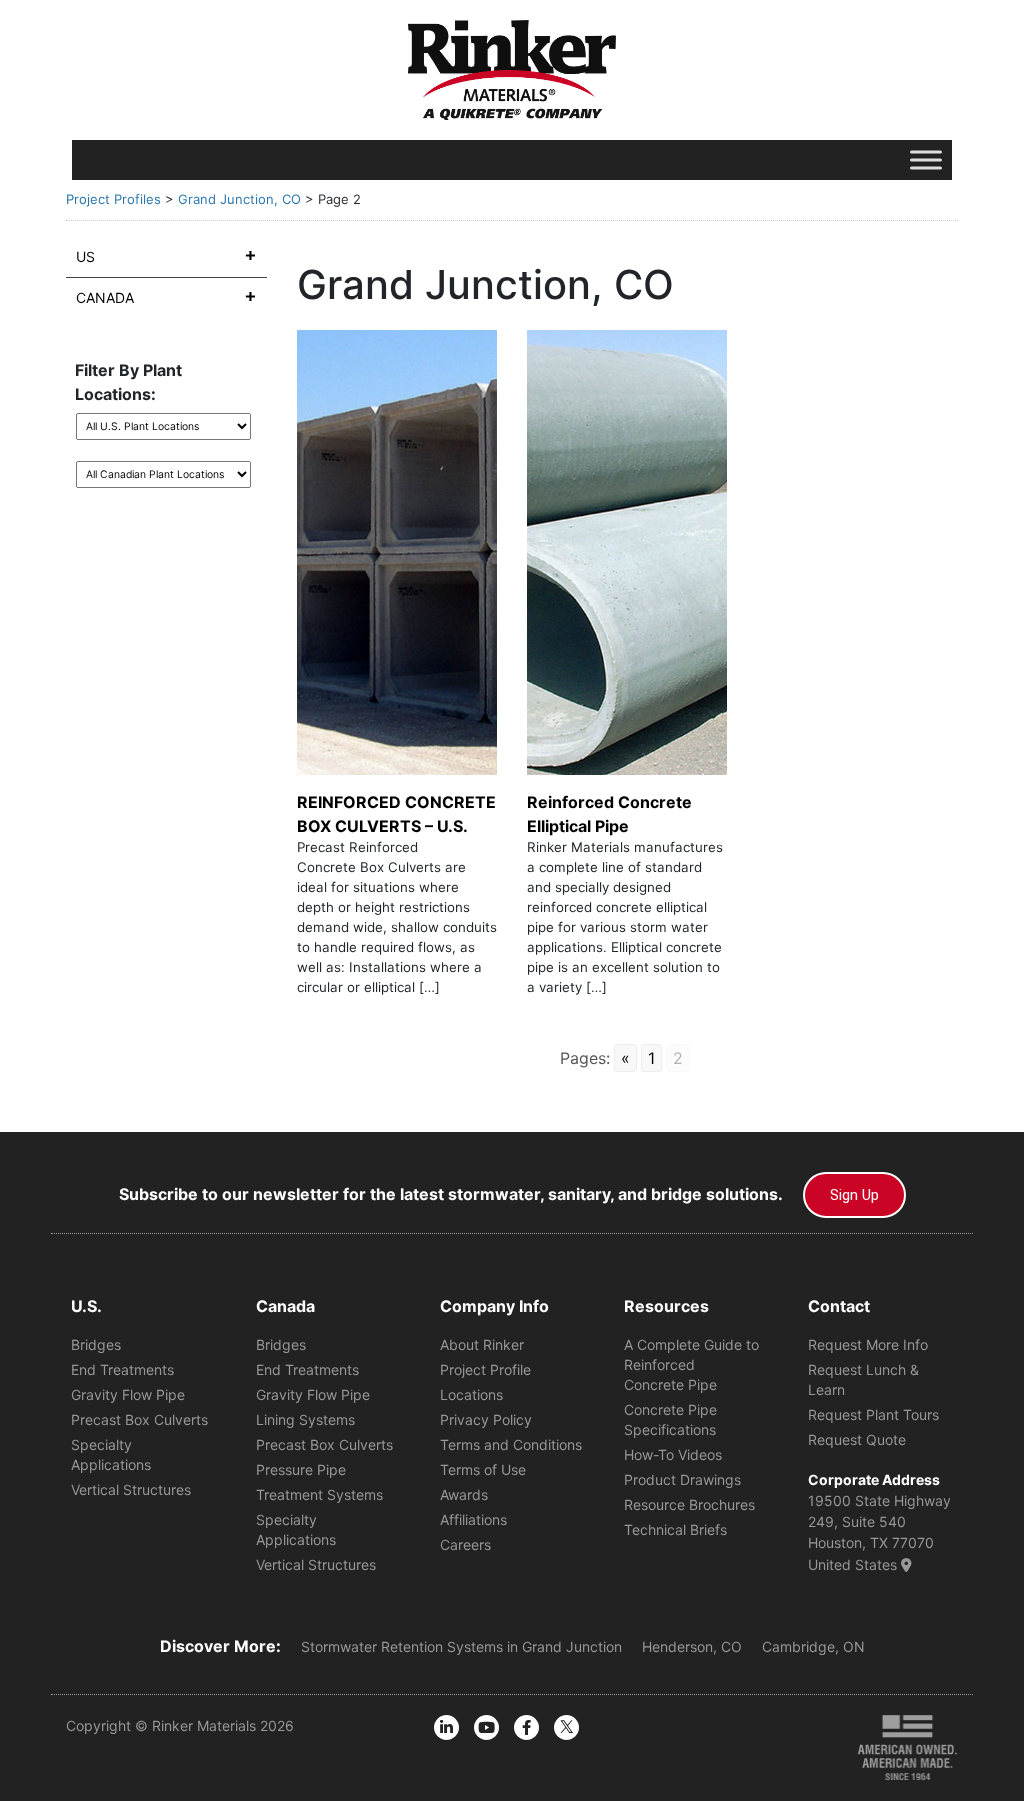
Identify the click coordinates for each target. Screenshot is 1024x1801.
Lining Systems (305, 1419)
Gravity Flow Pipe (128, 1394)
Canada (105, 297)
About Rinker (482, 1344)
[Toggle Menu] (926, 159)
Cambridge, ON (813, 1646)
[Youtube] (486, 1727)
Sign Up (854, 1195)
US (85, 256)
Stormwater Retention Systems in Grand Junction (461, 1646)
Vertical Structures (131, 1489)
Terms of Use (483, 1469)
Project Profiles (113, 199)
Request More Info (868, 1344)
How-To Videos (673, 1454)
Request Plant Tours (873, 1414)
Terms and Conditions (511, 1444)
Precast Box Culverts (139, 1419)
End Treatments (122, 1369)
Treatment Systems (319, 1494)
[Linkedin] (446, 1727)
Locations (471, 1394)
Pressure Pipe (301, 1469)
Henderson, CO (692, 1646)
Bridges (96, 1344)
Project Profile (485, 1369)
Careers (465, 1544)
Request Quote (857, 1439)
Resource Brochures (689, 1504)
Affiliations (473, 1519)
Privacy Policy (486, 1419)
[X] (566, 1727)
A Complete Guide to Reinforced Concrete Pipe (691, 1364)
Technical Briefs (675, 1529)
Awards (464, 1494)
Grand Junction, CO (239, 199)
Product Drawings (682, 1479)
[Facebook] (526, 1727)
